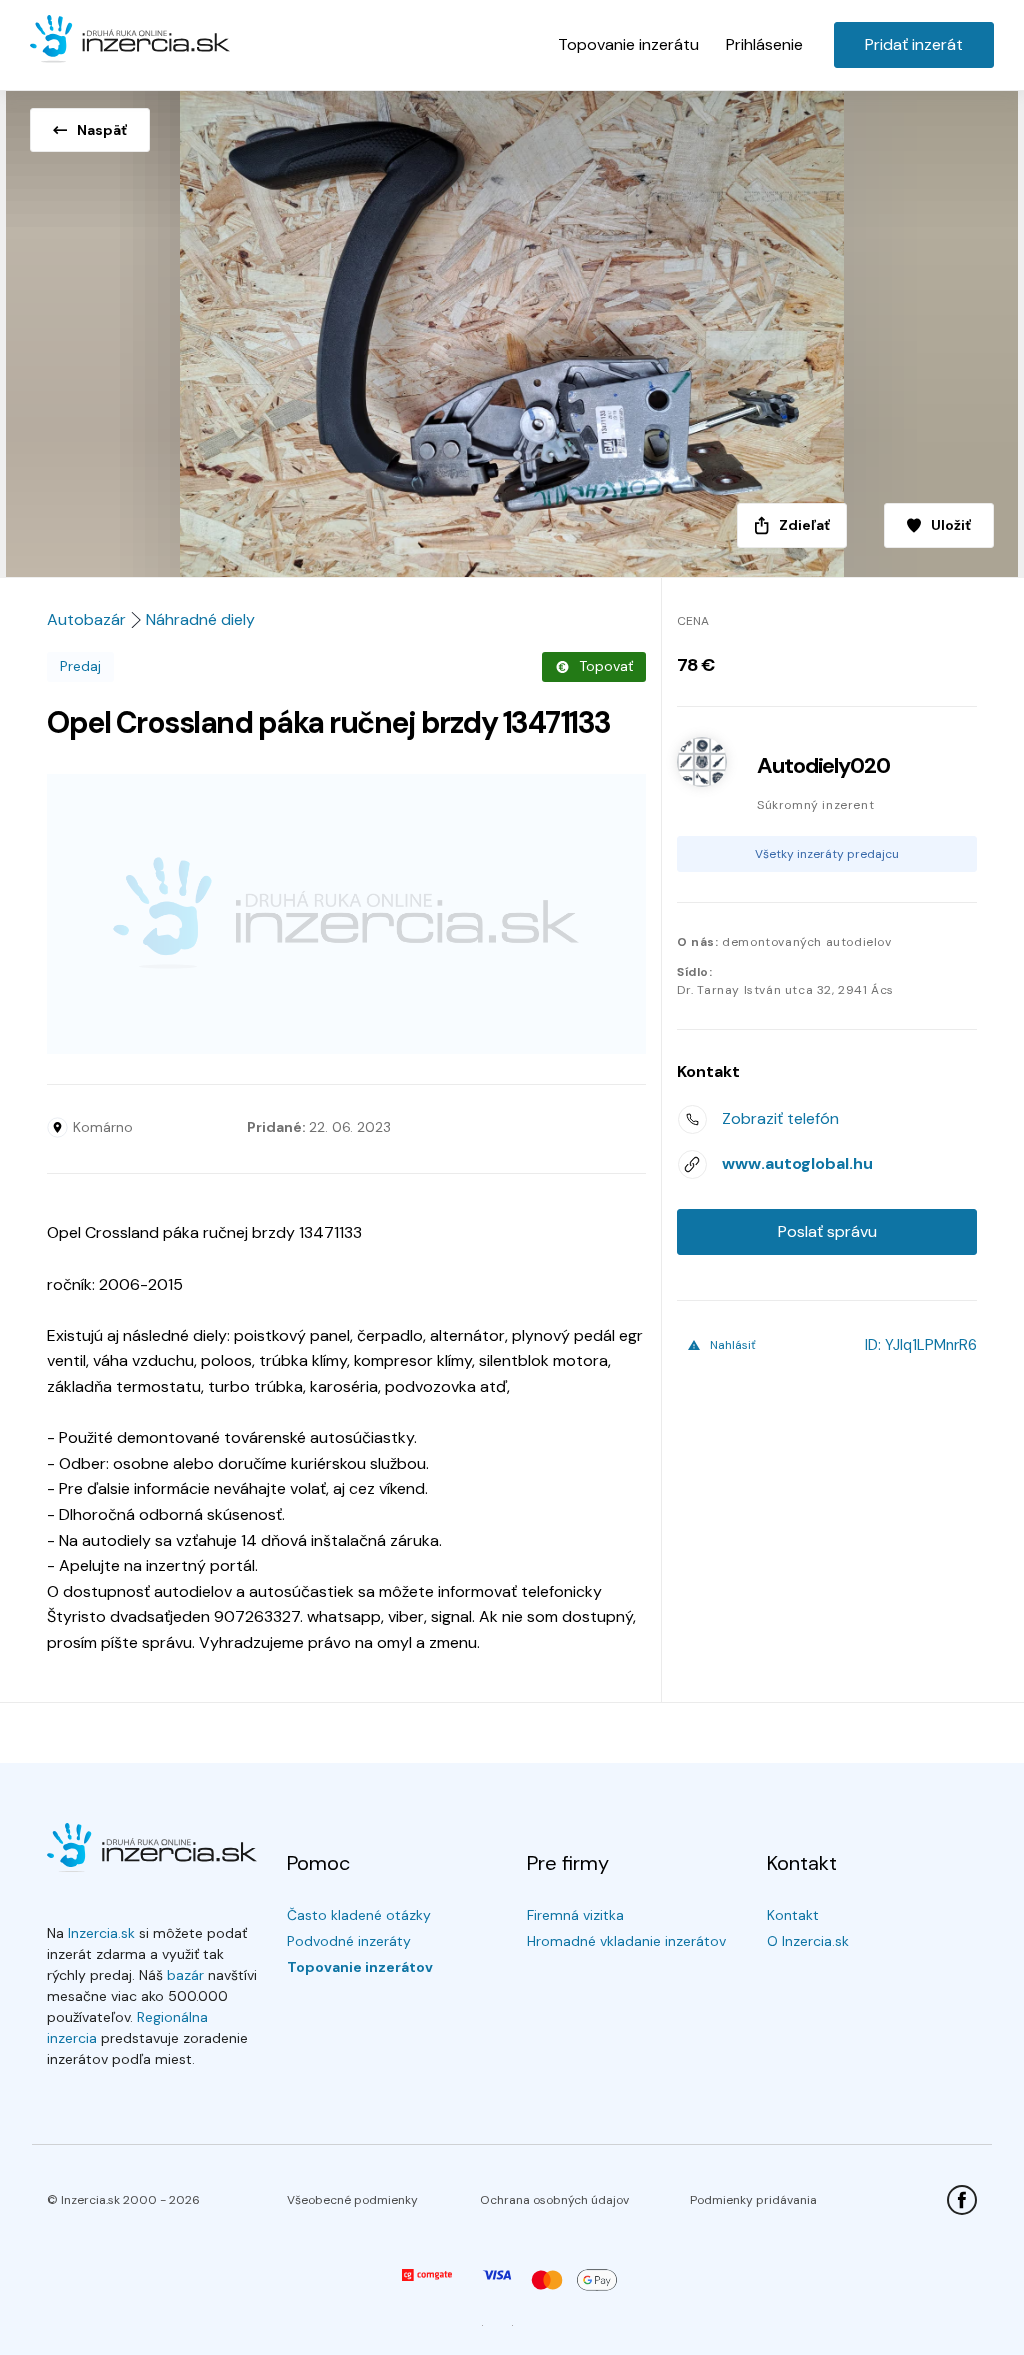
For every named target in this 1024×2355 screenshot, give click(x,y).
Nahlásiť (733, 1345)
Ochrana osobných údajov (554, 2200)
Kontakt (793, 1915)
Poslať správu (827, 1231)
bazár (185, 1975)
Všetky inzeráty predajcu (827, 854)
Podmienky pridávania (753, 2200)
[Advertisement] (346, 914)
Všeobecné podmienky (352, 2200)
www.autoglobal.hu (797, 1163)
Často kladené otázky (359, 1915)
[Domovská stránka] (130, 40)
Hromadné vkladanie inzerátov (626, 1941)
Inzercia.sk (101, 1933)
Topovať (606, 666)
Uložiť (951, 525)
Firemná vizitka (575, 1915)
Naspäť (102, 130)
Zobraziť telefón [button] (780, 1118)
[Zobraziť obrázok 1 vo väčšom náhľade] (512, 328)
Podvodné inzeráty (349, 1941)
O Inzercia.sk (808, 1941)
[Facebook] (962, 2200)
